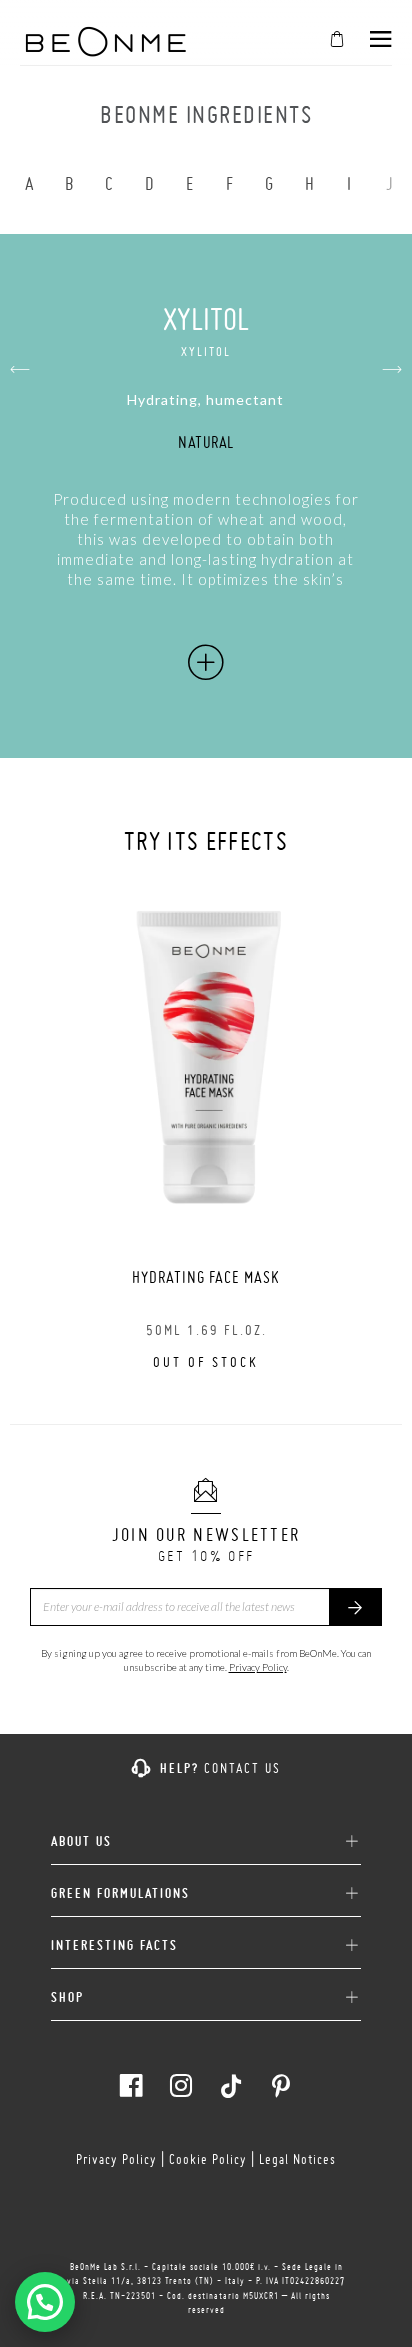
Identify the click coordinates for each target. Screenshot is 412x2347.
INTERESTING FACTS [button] (114, 1945)
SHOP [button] (67, 1997)
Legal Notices (297, 2159)
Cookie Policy (208, 2159)
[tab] (206, 1834)
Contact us (242, 1768)
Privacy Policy (258, 1667)
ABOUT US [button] (81, 1841)
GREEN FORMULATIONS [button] (120, 1893)
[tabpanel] (206, 1129)
